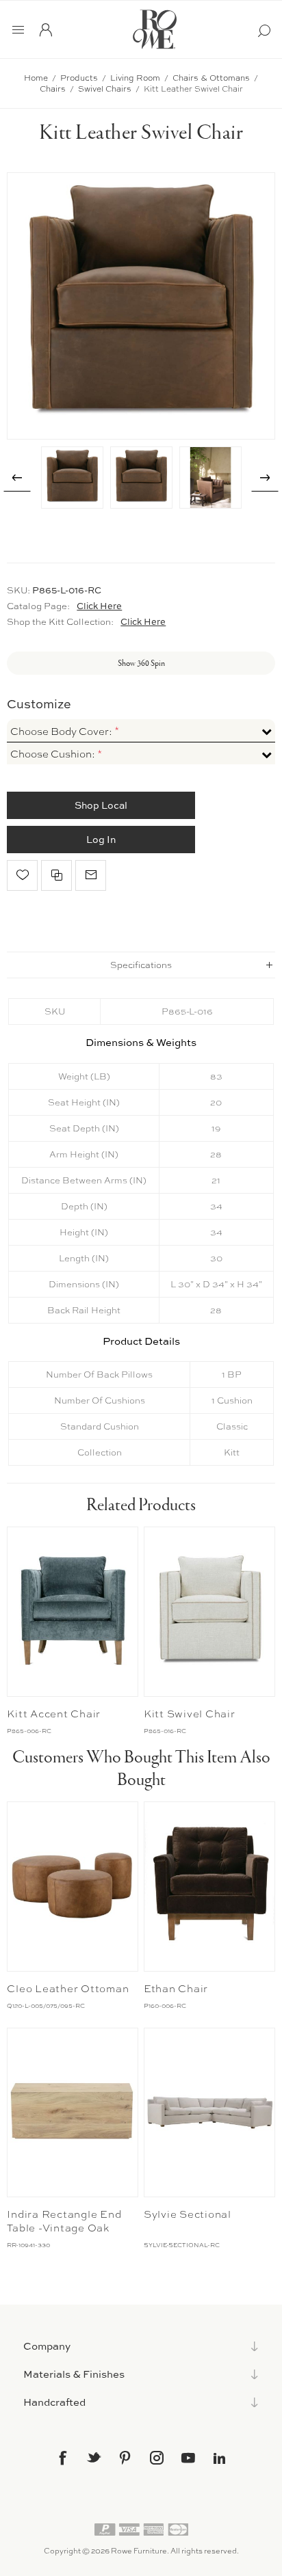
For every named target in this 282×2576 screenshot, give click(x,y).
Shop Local (101, 805)
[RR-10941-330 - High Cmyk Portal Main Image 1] (73, 2113)
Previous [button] (17, 478)
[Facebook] (62, 2458)
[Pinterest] (125, 2458)
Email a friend (91, 875)
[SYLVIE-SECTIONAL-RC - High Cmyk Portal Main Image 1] (209, 2113)
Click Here (99, 606)
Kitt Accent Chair (54, 1714)
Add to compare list (56, 875)
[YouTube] (188, 2458)
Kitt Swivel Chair (190, 1714)
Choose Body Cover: (62, 732)
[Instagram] (157, 2458)
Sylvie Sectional (188, 2214)
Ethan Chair (176, 1989)
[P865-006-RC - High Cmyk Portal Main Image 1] (73, 1612)
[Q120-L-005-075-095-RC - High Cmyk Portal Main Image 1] (73, 1887)
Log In (101, 839)
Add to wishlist (22, 875)
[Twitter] (94, 2457)
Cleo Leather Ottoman (68, 1989)
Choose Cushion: (54, 754)
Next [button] (265, 478)
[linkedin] (220, 2458)
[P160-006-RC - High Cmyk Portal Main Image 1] (209, 1887)
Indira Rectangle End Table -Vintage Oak (64, 2221)
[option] (72, 478)
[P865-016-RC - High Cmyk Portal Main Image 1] (209, 1612)
